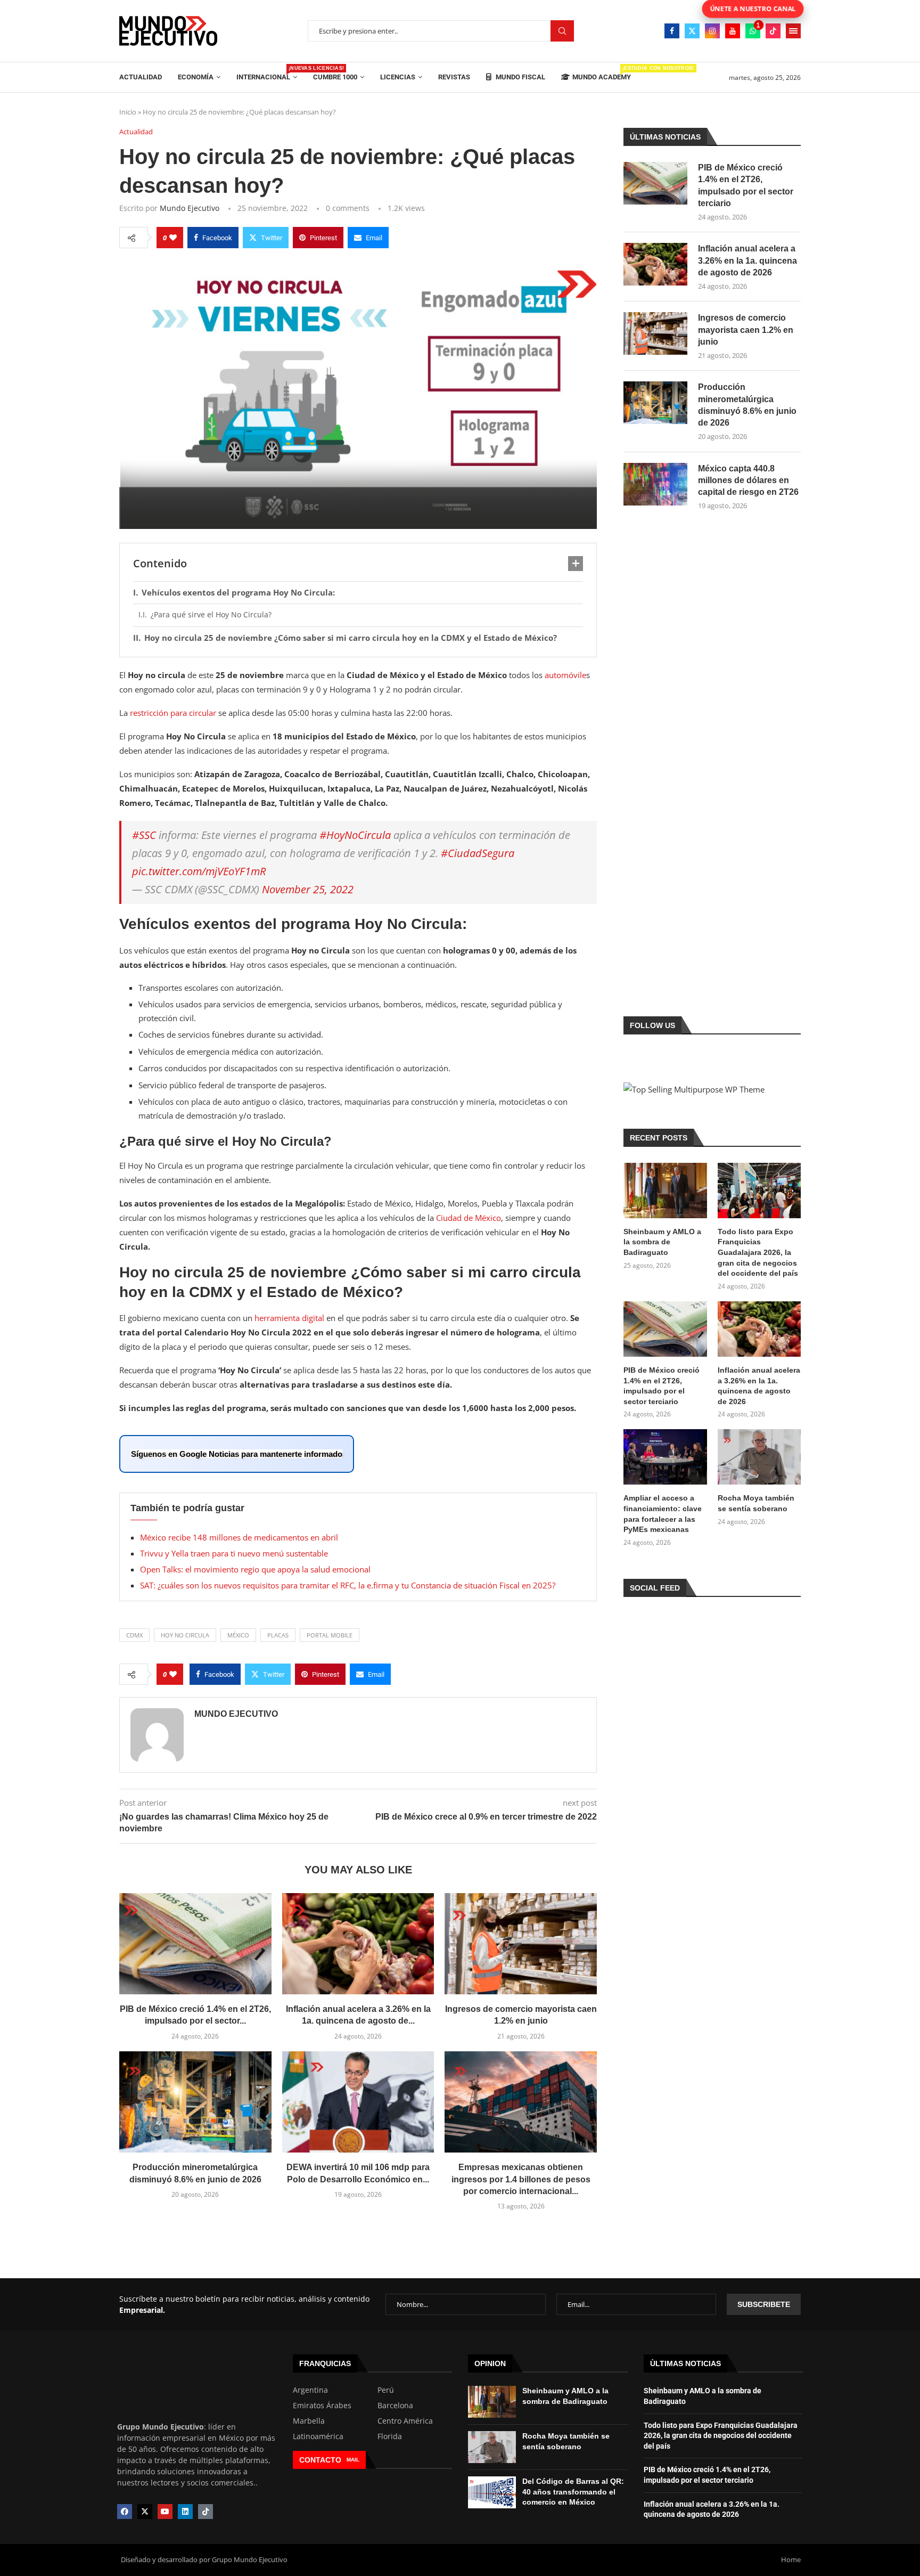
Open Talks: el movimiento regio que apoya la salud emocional (255, 1569)
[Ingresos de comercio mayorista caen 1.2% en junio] (521, 1944)
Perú (386, 2390)
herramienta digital (290, 1318)
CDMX (134, 1635)
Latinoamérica (318, 2436)
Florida (390, 2436)
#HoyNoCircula (355, 835)
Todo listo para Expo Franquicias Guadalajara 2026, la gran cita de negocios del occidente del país (758, 1252)
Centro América (405, 2421)
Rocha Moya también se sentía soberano (756, 1503)
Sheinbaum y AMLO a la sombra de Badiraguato (662, 1242)
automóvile (565, 675)
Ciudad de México (469, 1218)
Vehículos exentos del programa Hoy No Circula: (238, 592)
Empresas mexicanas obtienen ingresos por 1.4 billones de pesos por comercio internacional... (521, 2179)
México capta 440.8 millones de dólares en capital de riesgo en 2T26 (748, 480)
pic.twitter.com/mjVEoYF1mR (199, 871)
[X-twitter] (145, 2512)
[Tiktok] (773, 31)
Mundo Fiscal (520, 77)
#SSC (144, 835)
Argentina (310, 2390)
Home (791, 2559)
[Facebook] (672, 31)
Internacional (267, 73)
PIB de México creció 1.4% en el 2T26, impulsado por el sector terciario (746, 185)
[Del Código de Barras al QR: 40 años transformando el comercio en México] (492, 2492)
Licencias (398, 77)
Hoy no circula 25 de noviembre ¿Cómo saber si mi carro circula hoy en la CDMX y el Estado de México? (351, 638)
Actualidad (141, 77)
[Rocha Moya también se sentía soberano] (759, 1457)
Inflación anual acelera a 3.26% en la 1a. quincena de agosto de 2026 (747, 260)
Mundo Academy (602, 73)
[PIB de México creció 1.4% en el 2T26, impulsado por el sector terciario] (195, 1944)
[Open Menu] (793, 31)
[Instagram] (712, 31)
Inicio (128, 112)
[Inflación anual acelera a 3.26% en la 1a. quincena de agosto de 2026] (358, 1944)
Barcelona (395, 2406)
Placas (278, 1635)
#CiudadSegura (478, 853)
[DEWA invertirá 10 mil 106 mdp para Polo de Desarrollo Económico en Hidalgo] (358, 2102)
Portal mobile (330, 1635)
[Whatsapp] (753, 31)
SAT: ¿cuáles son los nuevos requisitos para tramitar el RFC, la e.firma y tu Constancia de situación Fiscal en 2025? (348, 1585)
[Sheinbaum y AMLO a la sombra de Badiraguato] (665, 1191)
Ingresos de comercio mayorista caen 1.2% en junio (746, 330)
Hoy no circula (185, 1635)
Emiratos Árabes (322, 2406)
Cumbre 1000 (335, 77)
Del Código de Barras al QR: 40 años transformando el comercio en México (573, 2492)
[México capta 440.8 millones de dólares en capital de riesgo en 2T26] (655, 484)
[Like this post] (173, 238)
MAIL (353, 2460)
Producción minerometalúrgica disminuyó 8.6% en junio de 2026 (747, 405)
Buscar (562, 31)
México (238, 1635)
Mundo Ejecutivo (190, 208)
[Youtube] (733, 31)
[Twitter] (692, 31)
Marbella (309, 2421)
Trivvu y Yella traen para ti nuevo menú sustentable (234, 1553)
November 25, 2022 (308, 889)
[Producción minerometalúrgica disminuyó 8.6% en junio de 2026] (195, 2102)
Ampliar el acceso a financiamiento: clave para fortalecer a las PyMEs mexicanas (663, 1514)
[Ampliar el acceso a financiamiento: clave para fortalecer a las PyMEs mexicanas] (665, 1457)
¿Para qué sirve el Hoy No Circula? (211, 614)
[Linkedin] (185, 2512)
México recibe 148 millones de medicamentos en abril (239, 1537)
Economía (196, 77)
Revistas (454, 77)
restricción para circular (174, 713)
